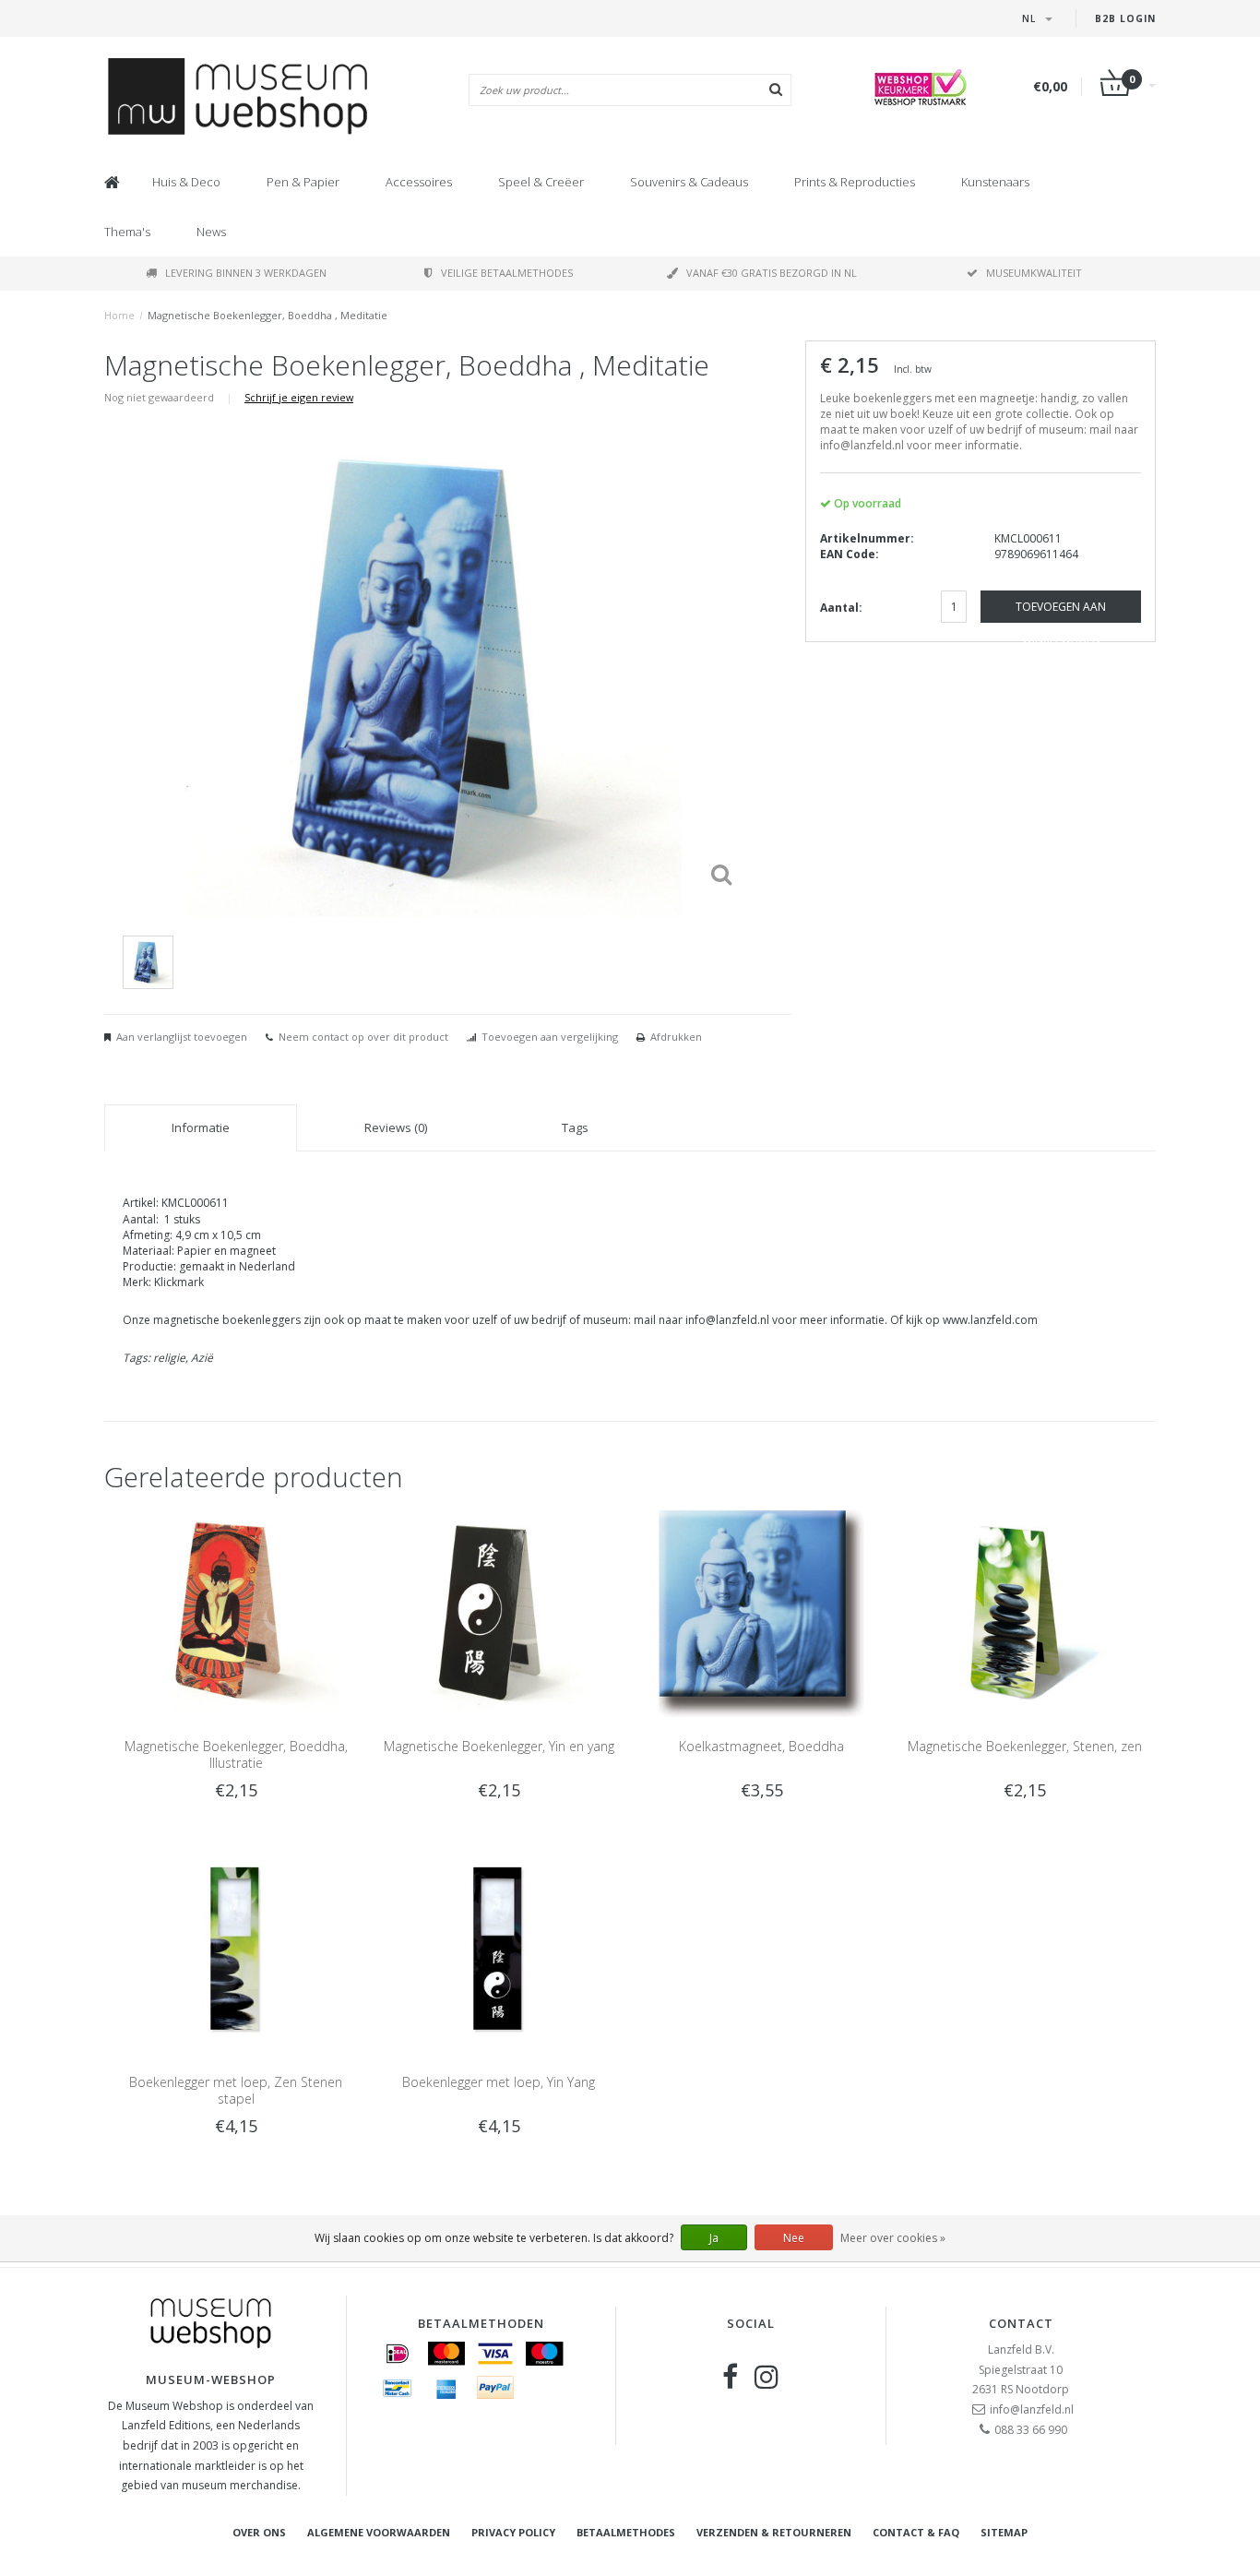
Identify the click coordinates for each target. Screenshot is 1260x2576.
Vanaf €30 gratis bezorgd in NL (772, 273)
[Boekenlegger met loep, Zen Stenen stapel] (236, 1947)
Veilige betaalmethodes (507, 273)
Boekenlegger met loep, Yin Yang (499, 2082)
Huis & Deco (186, 182)
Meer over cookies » (893, 2238)
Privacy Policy (513, 2532)
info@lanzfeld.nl (1032, 2409)
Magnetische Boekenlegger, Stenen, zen (1025, 1746)
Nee (794, 2238)
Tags (575, 1127)
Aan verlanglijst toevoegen (182, 1037)
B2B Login (1125, 18)
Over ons (259, 2532)
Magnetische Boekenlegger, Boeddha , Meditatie (267, 315)
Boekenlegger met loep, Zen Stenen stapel (236, 2090)
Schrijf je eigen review (299, 397)
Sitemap (1004, 2532)
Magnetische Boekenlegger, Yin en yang (499, 1746)
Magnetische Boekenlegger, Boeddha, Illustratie (236, 1754)
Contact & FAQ (916, 2532)
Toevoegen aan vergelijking (550, 1037)
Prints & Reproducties (855, 182)
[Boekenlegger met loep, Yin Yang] (499, 1947)
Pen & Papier (303, 182)
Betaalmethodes (626, 2532)
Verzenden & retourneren (774, 2532)
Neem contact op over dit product (363, 1037)
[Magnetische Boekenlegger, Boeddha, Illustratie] (236, 1612)
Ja (714, 2238)
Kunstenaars (995, 182)
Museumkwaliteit (1034, 273)
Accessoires (419, 182)
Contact (1021, 2323)
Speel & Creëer (541, 182)
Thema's (127, 232)
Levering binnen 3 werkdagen (246, 273)
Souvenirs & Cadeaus (689, 182)
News (211, 232)
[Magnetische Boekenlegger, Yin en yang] (499, 1612)
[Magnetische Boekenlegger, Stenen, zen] (1024, 1612)
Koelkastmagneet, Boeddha (761, 1746)
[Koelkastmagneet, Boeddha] (761, 1612)
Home (119, 315)
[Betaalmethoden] (398, 2354)
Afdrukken (676, 1037)
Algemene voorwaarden (379, 2532)
